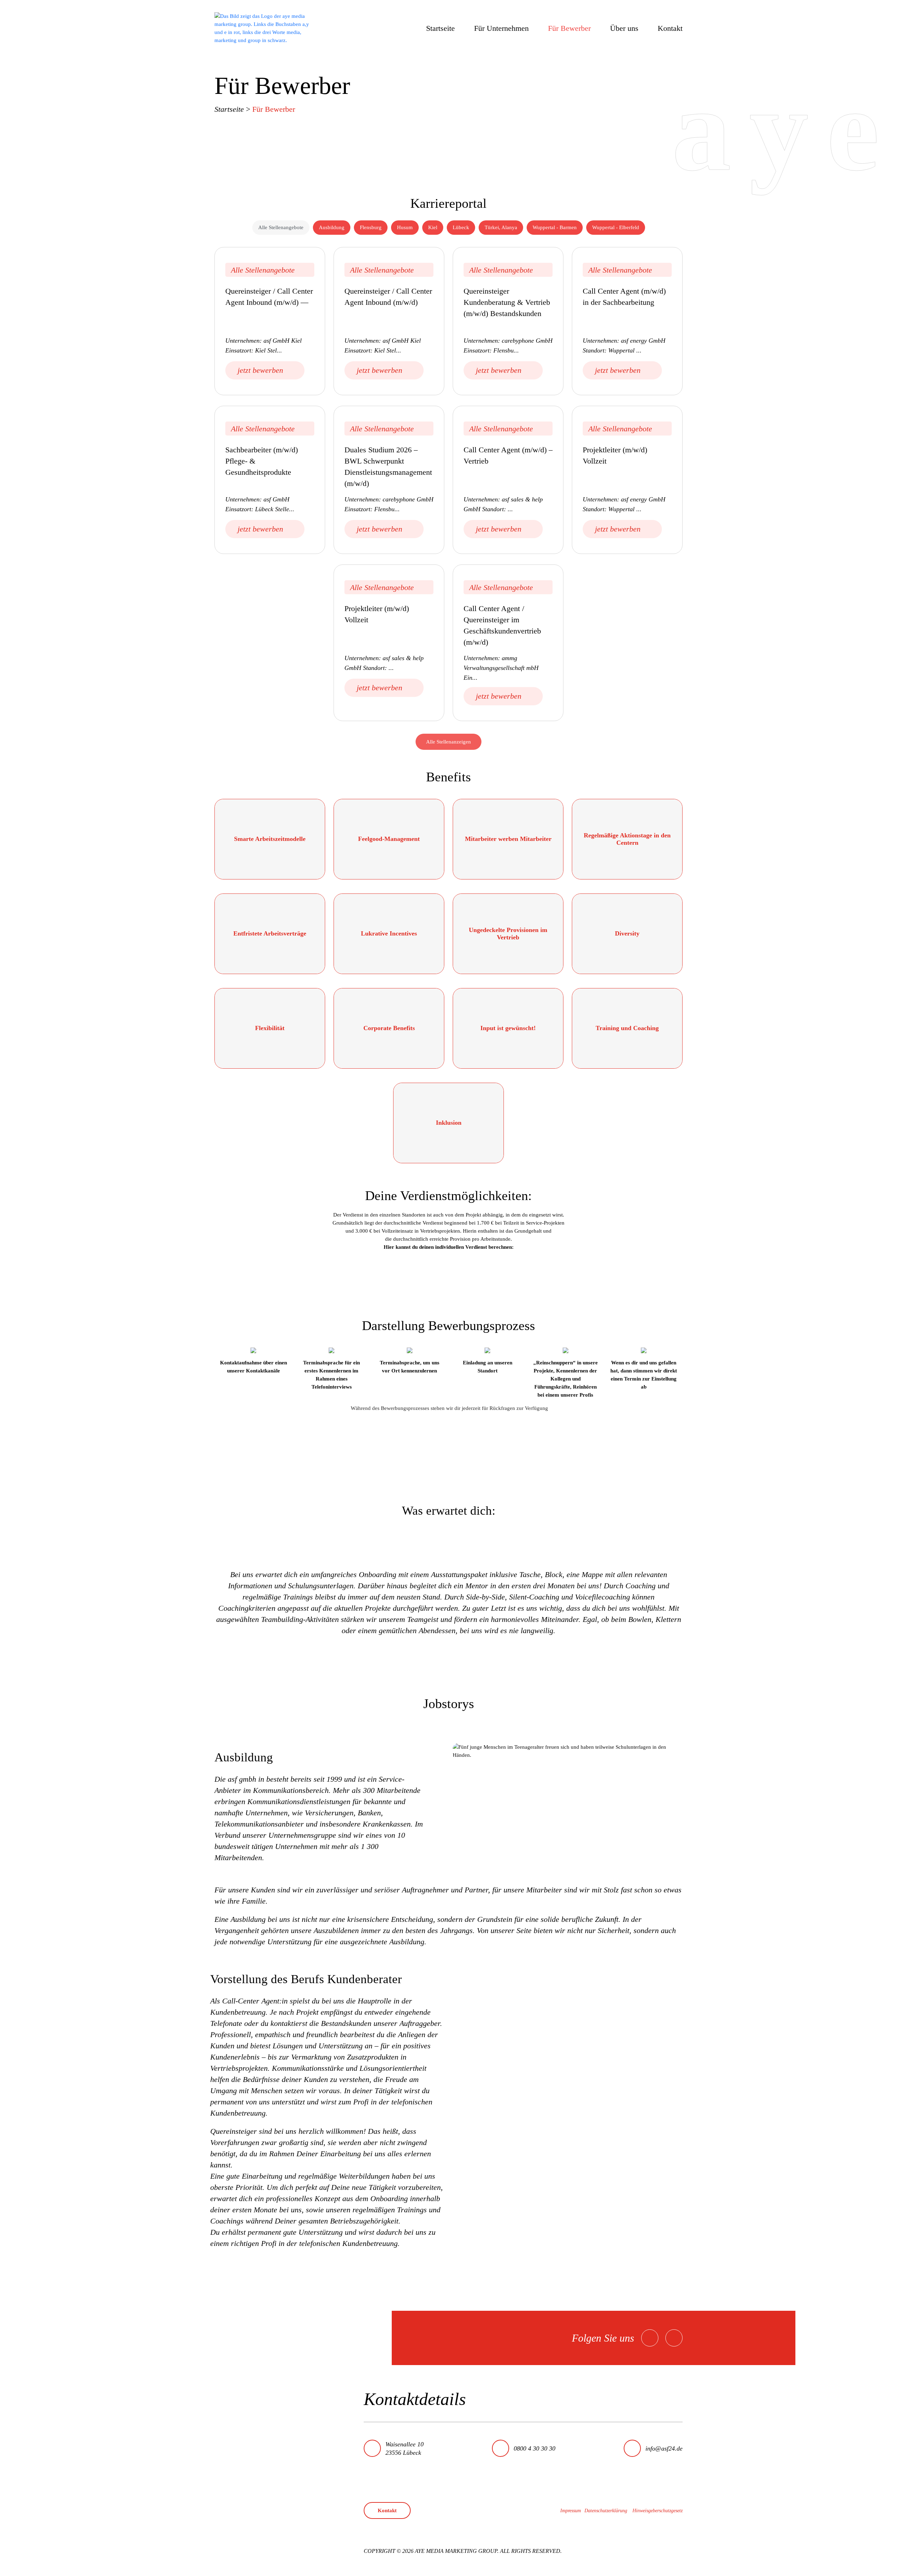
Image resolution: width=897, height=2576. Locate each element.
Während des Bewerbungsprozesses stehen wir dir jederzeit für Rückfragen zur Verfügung (449, 1408)
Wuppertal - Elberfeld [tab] (616, 227)
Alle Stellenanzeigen (448, 742)
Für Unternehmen (501, 28)
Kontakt (670, 28)
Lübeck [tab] (461, 227)
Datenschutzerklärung (606, 2511)
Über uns (624, 28)
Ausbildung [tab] (332, 227)
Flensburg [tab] (371, 227)
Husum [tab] (405, 227)
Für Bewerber (569, 28)
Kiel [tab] (433, 227)
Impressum (571, 2511)
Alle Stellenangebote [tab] (281, 227)
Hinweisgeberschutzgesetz (658, 2511)
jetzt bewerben (260, 370)
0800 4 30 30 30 (535, 2448)
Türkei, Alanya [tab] (501, 227)
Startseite (440, 28)
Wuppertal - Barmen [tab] (555, 227)
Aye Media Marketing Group (456, 2551)
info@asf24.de (664, 2448)
